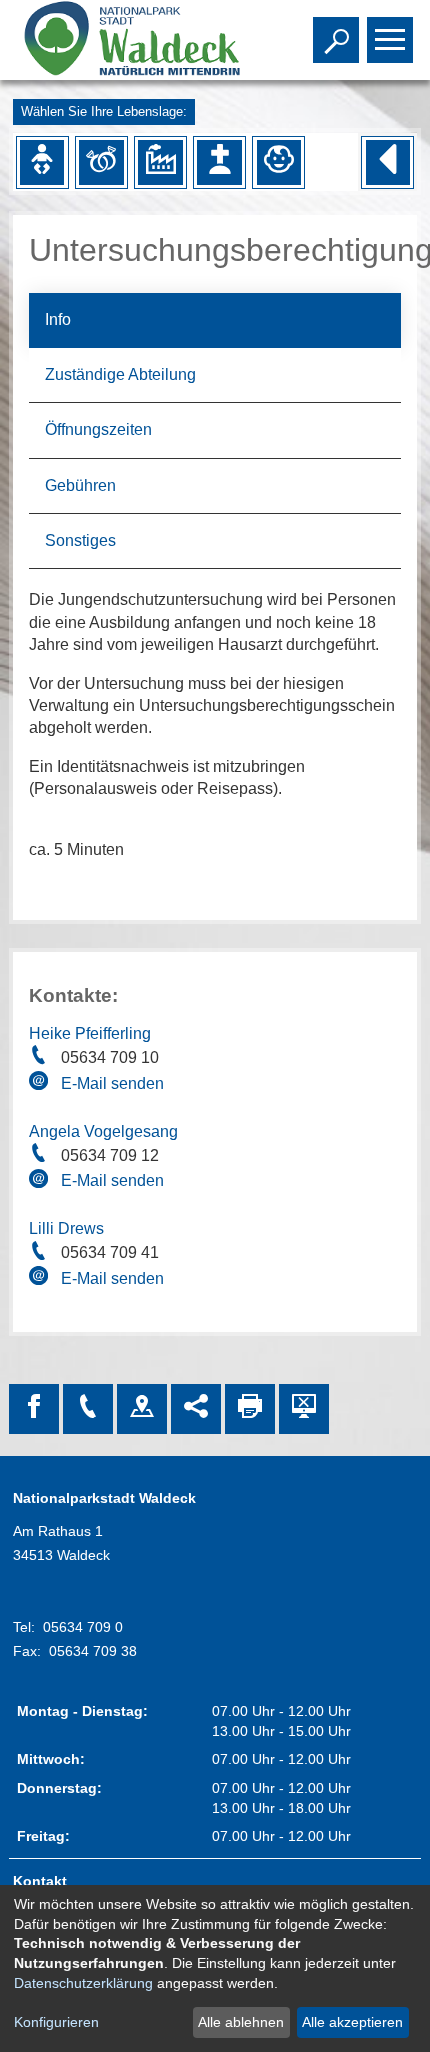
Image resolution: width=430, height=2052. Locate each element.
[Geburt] (42, 162)
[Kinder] (279, 162)
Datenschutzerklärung (83, 1983)
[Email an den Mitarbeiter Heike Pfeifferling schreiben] (41, 1084)
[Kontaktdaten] (88, 1409)
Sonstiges (80, 540)
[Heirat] (101, 162)
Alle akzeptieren (352, 2022)
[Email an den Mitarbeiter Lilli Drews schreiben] (41, 1279)
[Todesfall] (219, 162)
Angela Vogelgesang (103, 1131)
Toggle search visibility (332, 38)
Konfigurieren (56, 2022)
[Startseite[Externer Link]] (129, 40)
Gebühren (80, 485)
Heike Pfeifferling (90, 1033)
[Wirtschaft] (160, 162)
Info (58, 319)
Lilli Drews (66, 1228)
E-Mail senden (112, 1083)
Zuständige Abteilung (120, 374)
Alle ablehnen (241, 2022)
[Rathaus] (142, 1409)
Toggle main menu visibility (386, 38)
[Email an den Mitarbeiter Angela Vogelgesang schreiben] (41, 1182)
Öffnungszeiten (98, 429)
